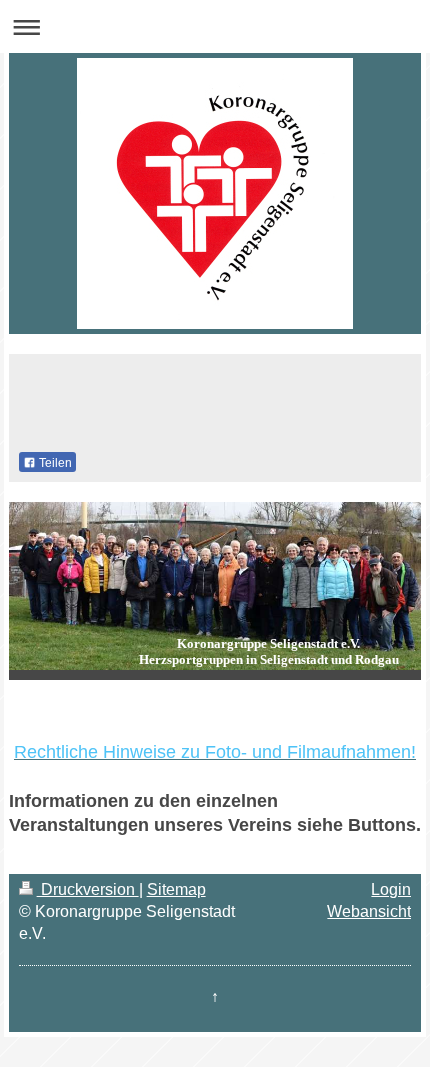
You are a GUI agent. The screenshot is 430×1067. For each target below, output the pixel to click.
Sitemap (176, 889)
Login (391, 889)
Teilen (54, 463)
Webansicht (369, 911)
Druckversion (88, 889)
